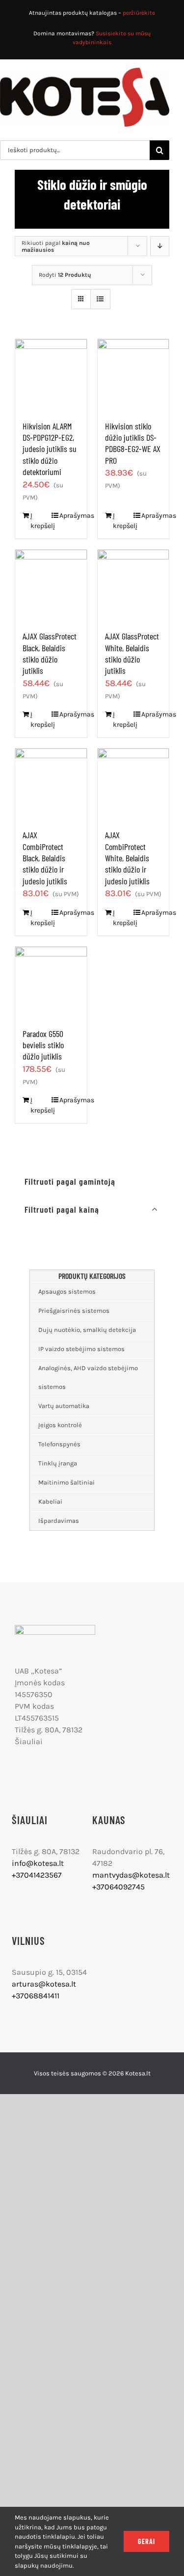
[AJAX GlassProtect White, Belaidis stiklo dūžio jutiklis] (133, 585)
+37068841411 (36, 1996)
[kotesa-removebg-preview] (55, 1629)
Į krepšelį (40, 521)
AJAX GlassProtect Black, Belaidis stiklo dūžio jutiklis (50, 653)
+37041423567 (37, 1875)
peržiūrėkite (139, 13)
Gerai (146, 2541)
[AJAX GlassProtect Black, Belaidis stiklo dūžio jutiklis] (51, 585)
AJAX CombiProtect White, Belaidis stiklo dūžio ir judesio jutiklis (127, 858)
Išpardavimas (59, 1521)
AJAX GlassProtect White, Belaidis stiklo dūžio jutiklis (132, 653)
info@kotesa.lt (38, 1863)
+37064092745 (118, 1887)
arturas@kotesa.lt (44, 1984)
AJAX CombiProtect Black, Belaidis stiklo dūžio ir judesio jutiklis (45, 858)
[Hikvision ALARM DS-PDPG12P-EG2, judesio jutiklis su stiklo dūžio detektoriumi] (51, 375)
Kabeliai (50, 1501)
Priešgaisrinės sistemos (74, 1311)
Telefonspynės (59, 1444)
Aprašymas (69, 516)
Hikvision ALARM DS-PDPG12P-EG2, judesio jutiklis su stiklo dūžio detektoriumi (50, 449)
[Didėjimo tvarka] (160, 246)
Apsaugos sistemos (67, 1291)
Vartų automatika (64, 1406)
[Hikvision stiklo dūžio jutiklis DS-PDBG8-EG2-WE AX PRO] (133, 375)
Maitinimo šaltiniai (66, 1482)
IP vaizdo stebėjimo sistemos (81, 1349)
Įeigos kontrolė (60, 1425)
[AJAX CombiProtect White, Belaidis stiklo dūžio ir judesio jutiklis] (133, 784)
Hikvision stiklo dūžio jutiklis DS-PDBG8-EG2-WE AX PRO (133, 443)
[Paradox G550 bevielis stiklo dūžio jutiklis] (51, 983)
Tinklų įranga (58, 1463)
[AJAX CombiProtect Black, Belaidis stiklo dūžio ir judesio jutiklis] (51, 784)
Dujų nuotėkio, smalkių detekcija (87, 1330)
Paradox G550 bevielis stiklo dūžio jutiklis (43, 1045)
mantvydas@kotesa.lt (131, 1875)
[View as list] (100, 299)
